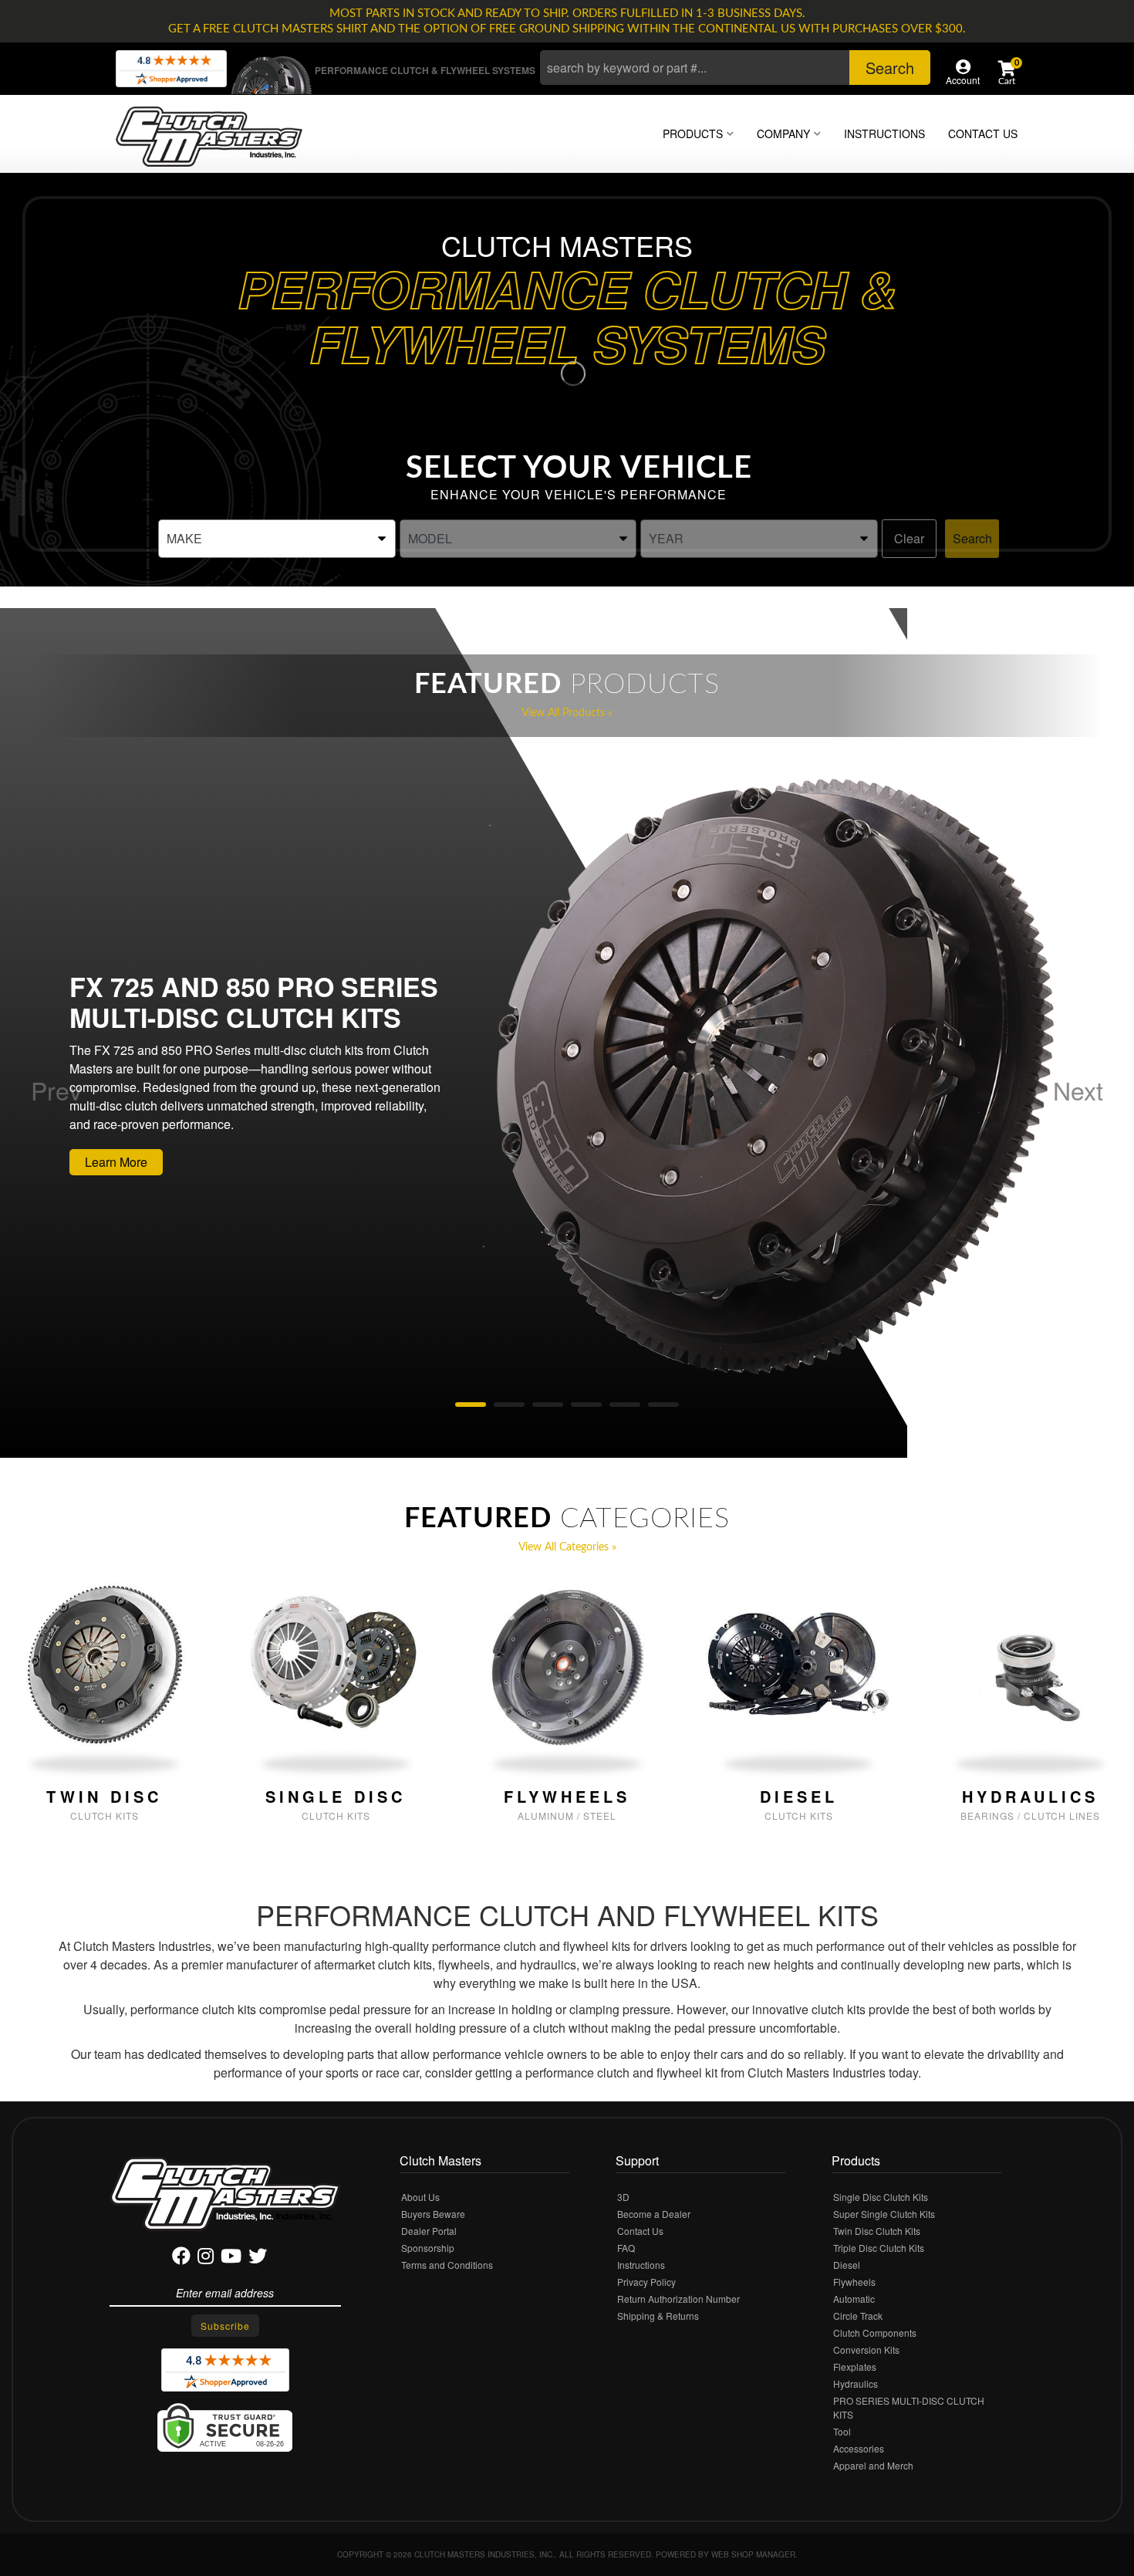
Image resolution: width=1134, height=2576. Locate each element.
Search (972, 538)
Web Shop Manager (753, 2554)
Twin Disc (104, 1797)
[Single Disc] (336, 1664)
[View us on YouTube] (231, 2258)
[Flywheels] (567, 1664)
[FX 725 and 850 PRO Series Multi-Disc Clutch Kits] (772, 1080)
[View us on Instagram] (206, 2258)
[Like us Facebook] (181, 2258)
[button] (735, 68)
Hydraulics (1030, 1797)
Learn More (116, 1162)
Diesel (799, 1797)
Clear (909, 538)
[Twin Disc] (104, 1664)
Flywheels (567, 1797)
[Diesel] (798, 1664)
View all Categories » (567, 1547)
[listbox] (277, 539)
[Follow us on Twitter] (258, 2258)
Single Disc (336, 1797)
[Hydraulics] (1030, 1664)
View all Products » (567, 713)
